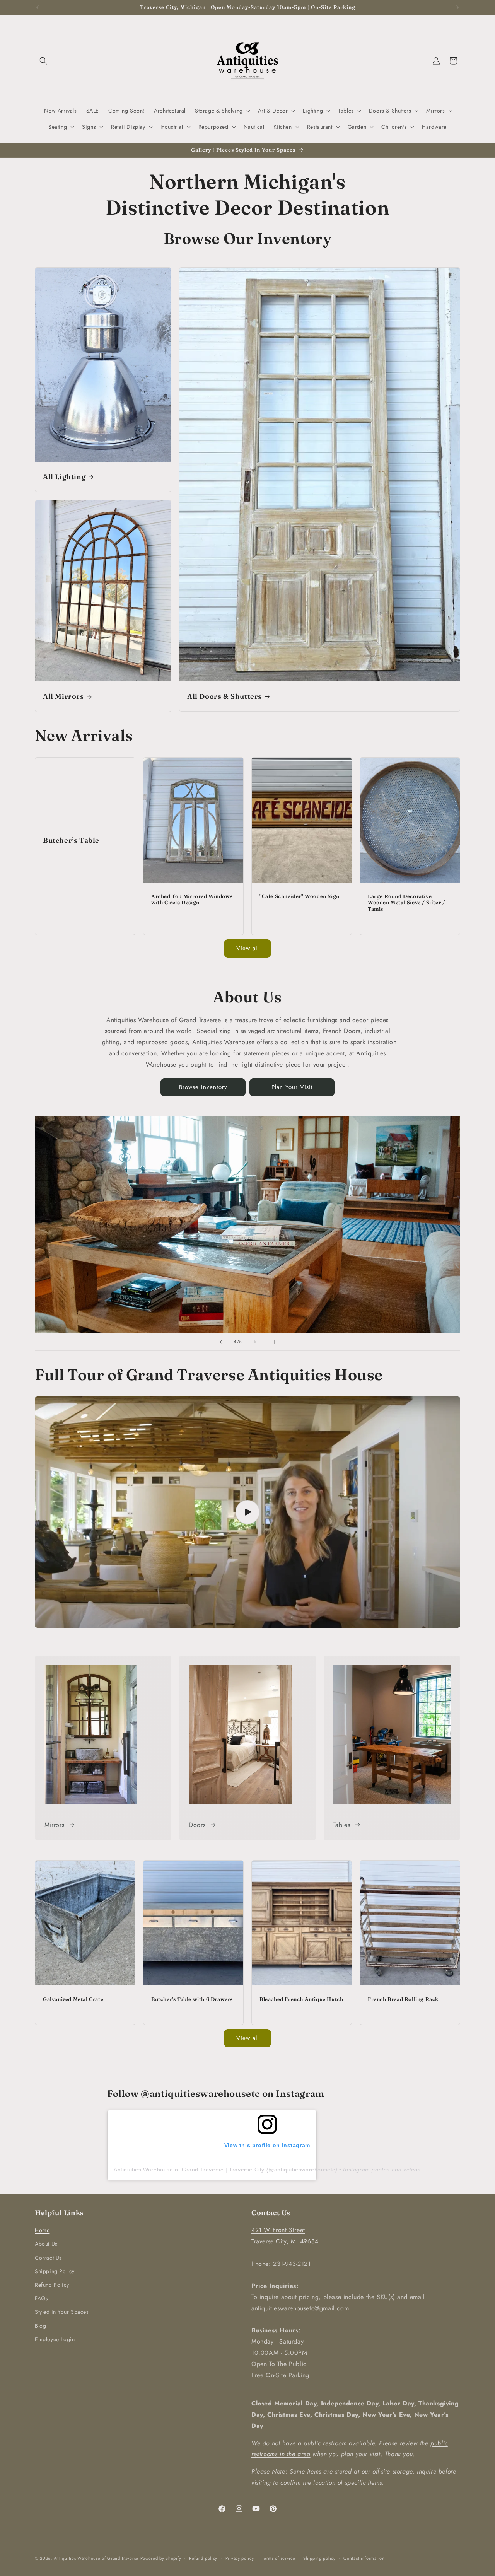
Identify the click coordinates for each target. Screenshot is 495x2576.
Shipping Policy (55, 2271)
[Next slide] (255, 1342)
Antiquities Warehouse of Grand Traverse (96, 2558)
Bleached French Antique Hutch (301, 1999)
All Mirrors (63, 696)
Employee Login (55, 2339)
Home (42, 2230)
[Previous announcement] (38, 7)
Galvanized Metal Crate (73, 1999)
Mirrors (54, 1825)
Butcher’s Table (71, 840)
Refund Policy (52, 2285)
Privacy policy (240, 2558)
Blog (40, 2326)
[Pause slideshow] (274, 1342)
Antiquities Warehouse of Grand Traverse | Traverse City (189, 2170)
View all (247, 948)
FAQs (41, 2298)
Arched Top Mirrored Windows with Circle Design (192, 899)
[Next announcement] (457, 7)
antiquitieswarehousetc (305, 2170)
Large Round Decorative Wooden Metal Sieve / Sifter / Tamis (406, 903)
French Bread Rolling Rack (403, 1999)
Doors (197, 1825)
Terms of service (278, 2558)
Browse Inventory (203, 1087)
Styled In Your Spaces (62, 2312)
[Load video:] (247, 1512)
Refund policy (203, 2558)
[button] (43, 61)
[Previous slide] (221, 1342)
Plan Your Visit (292, 1087)
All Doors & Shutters (224, 696)
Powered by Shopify (161, 2558)
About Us (46, 2244)
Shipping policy (319, 2558)
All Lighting (64, 477)
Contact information (364, 2558)
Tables (342, 1825)
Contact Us (48, 2258)
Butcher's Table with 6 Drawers (192, 1999)
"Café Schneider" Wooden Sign (300, 896)
